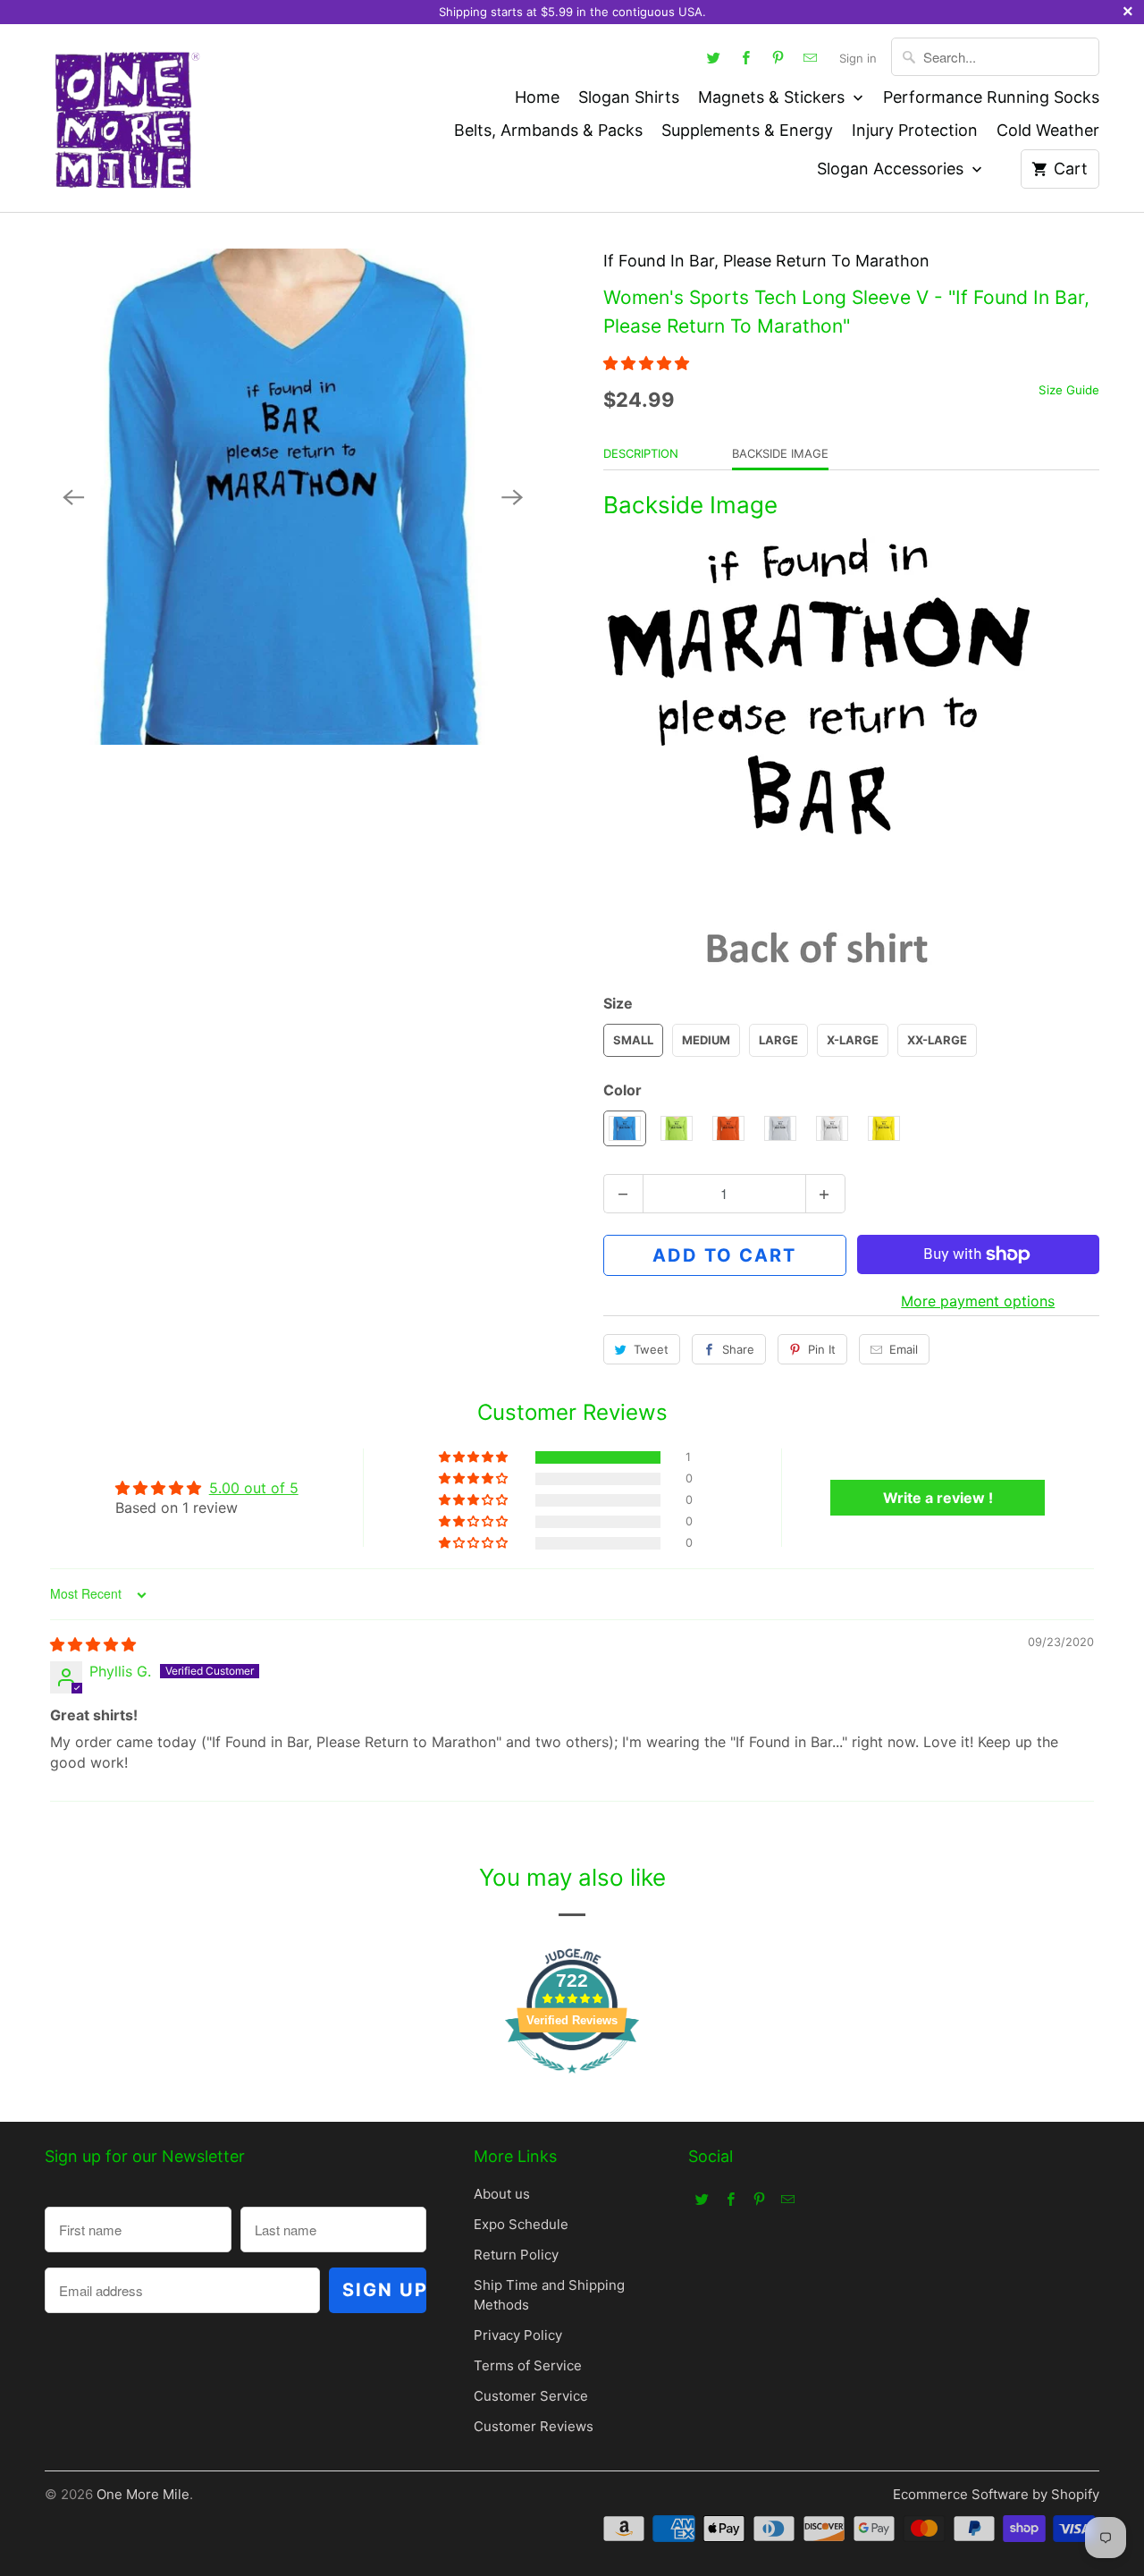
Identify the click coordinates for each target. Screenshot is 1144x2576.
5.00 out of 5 (254, 1488)
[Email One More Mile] (811, 57)
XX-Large (937, 1040)
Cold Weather (1048, 130)
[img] (93, 1644)
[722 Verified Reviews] (572, 2082)
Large (778, 1040)
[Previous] (73, 497)
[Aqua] (293, 497)
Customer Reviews (534, 2426)
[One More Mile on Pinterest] (778, 57)
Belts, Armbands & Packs (548, 130)
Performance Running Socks (991, 97)
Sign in (858, 58)
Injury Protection (915, 130)
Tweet (651, 1349)
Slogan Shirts (629, 97)
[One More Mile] (125, 118)
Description (641, 453)
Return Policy (516, 2255)
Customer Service (531, 2396)
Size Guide (1069, 390)
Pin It (822, 1349)
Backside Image (780, 453)
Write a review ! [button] (938, 1498)
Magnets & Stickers (774, 97)
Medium (706, 1040)
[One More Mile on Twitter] (714, 57)
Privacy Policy (518, 2335)
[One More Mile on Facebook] (746, 57)
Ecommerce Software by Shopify (996, 2494)
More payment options (978, 1301)
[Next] (512, 497)
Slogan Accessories (892, 169)
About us (502, 2194)
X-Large (853, 1040)
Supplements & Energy (747, 130)
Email (904, 1349)
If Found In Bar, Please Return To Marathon (766, 261)
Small (633, 1040)
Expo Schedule (521, 2224)
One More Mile (143, 2494)
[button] (646, 363)
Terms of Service (528, 2365)
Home (537, 97)
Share (738, 1349)
